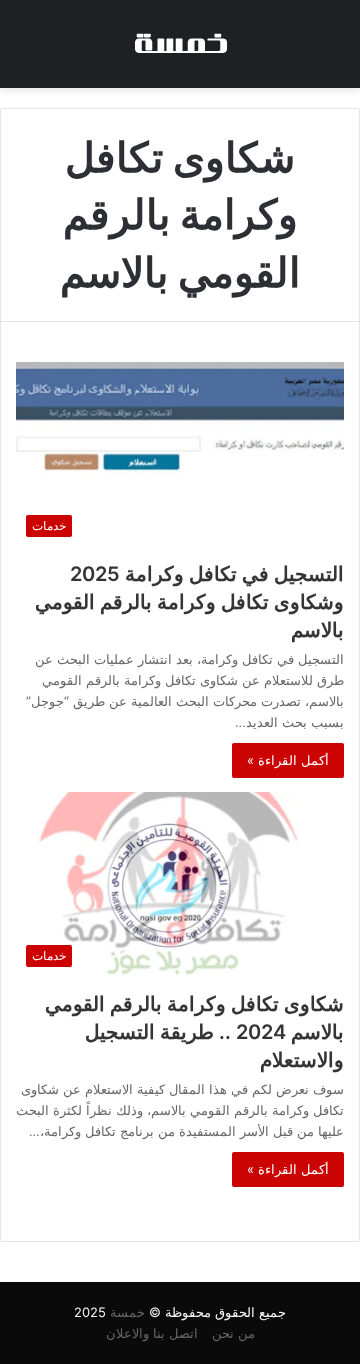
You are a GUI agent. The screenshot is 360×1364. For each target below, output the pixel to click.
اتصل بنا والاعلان (152, 1333)
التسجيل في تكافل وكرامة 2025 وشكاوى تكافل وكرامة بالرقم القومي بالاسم (189, 602)
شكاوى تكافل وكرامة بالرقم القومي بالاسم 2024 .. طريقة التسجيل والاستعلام (194, 1032)
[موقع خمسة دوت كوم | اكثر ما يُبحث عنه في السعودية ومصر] (180, 44)
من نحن (233, 1333)
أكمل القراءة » (288, 760)
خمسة (127, 1312)
